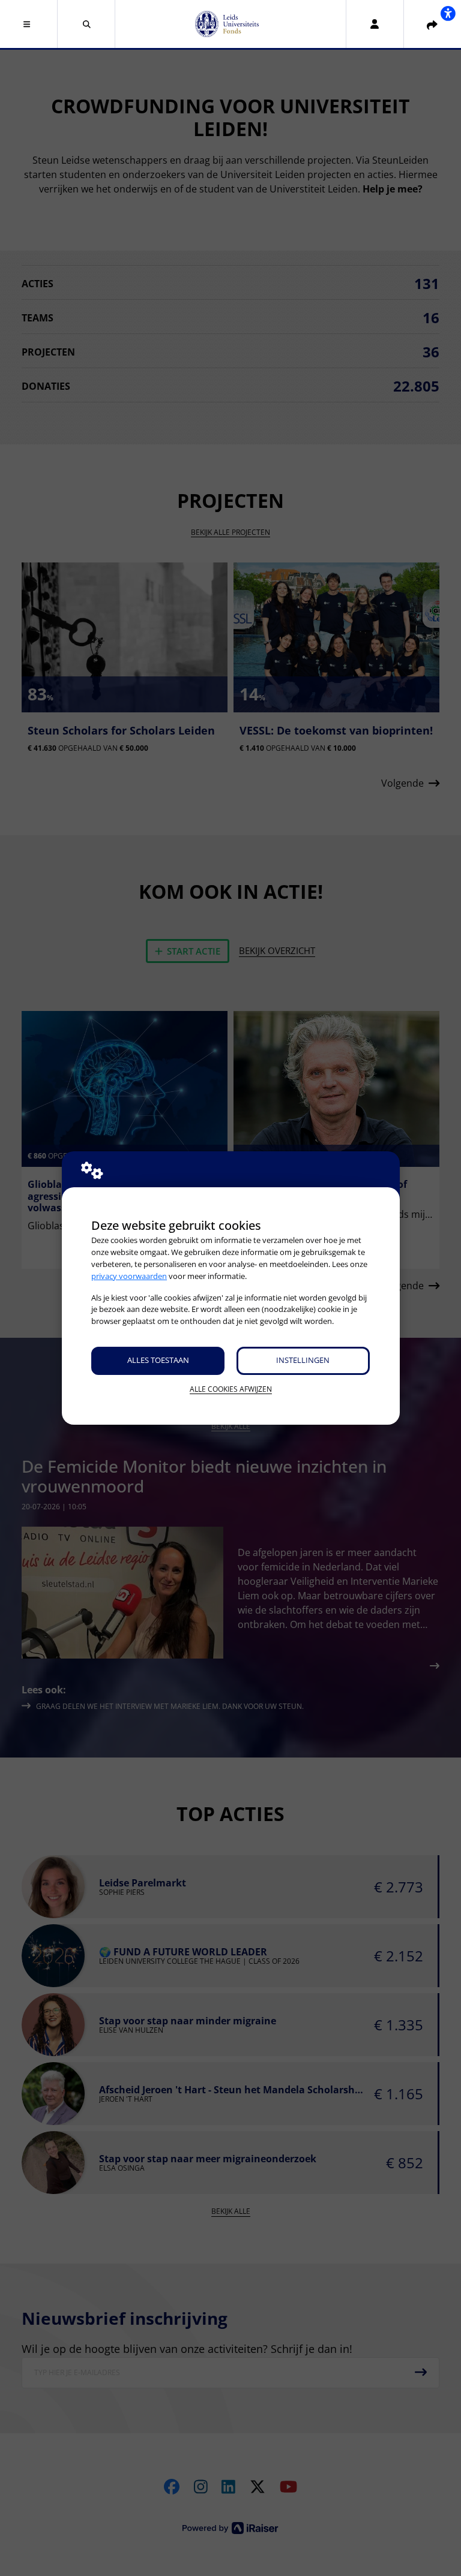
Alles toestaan (158, 1360)
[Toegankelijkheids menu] (448, 13)
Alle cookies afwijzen (231, 1389)
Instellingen (303, 1360)
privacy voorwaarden (129, 1276)
